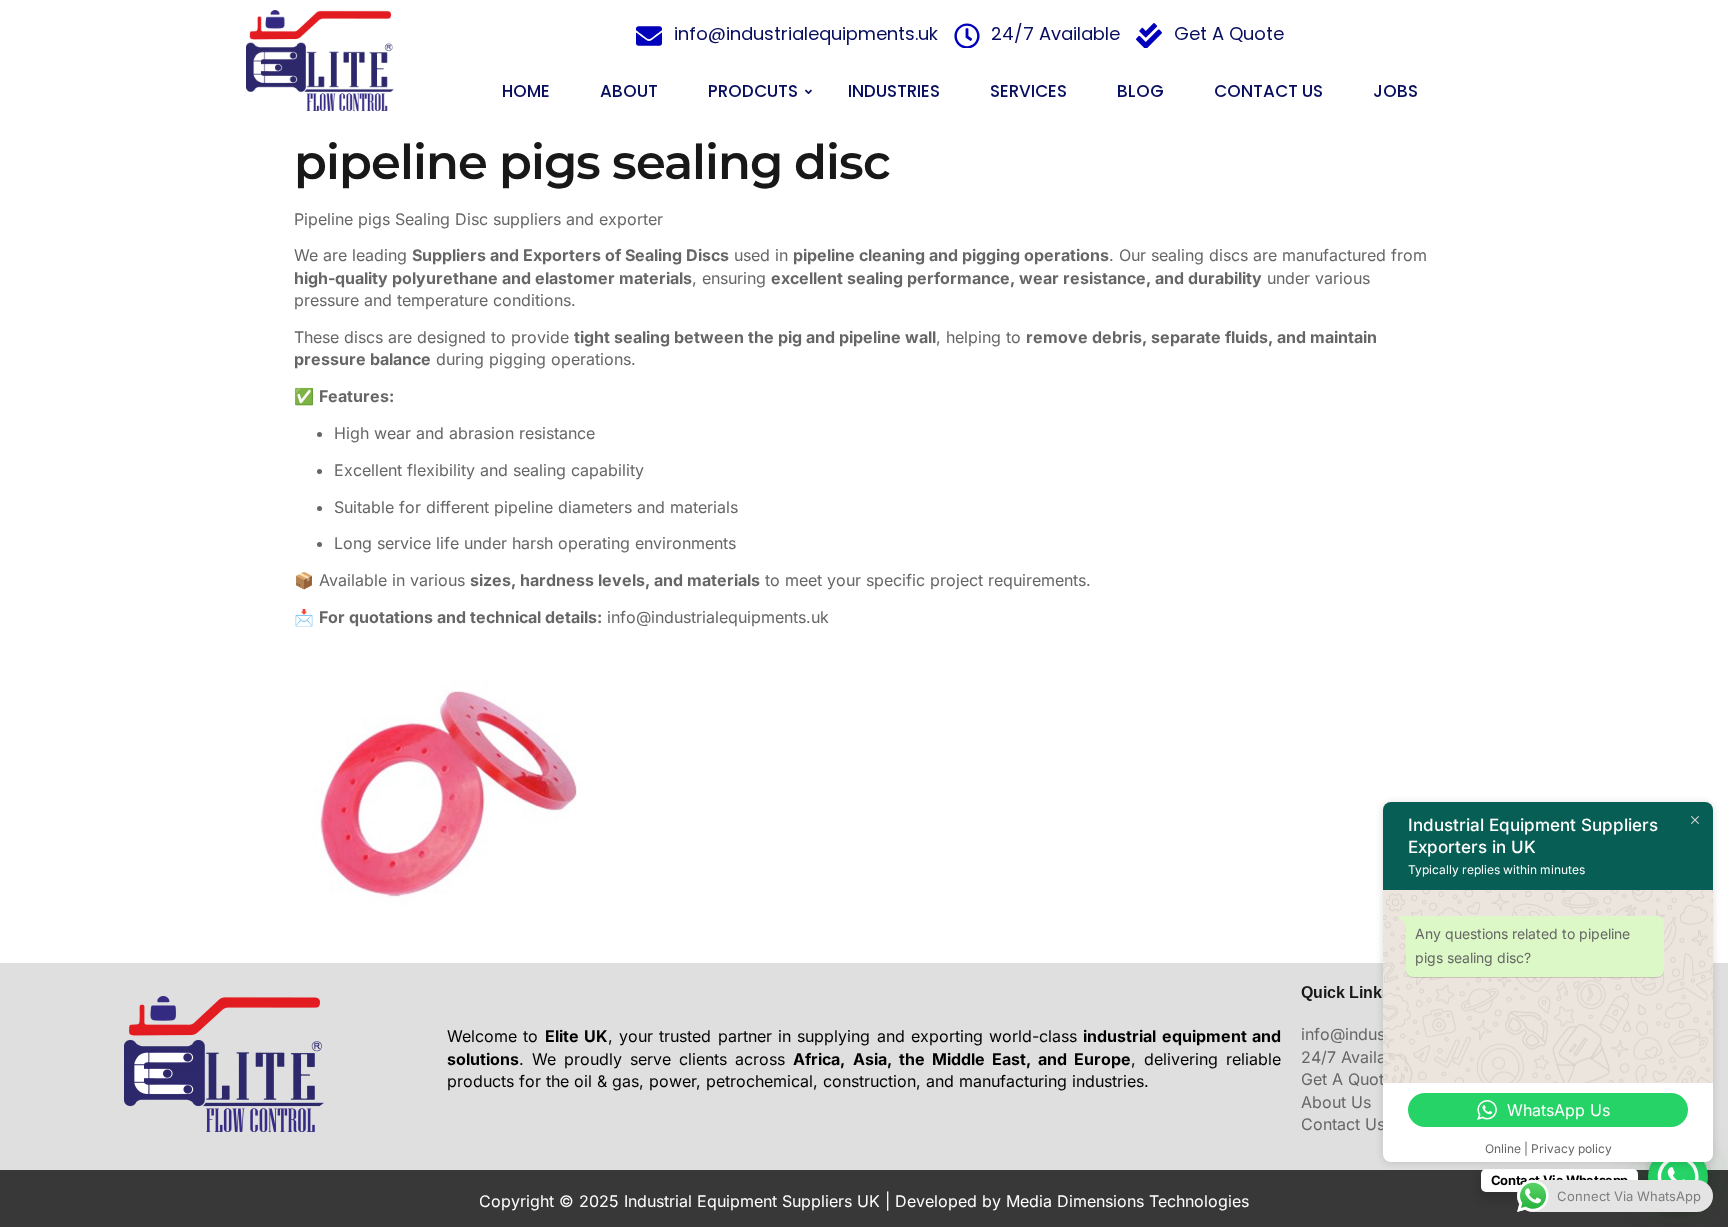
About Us (1336, 1102)
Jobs (1395, 91)
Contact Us (1268, 91)
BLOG (1140, 91)
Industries (894, 91)
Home (526, 91)
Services (1028, 91)
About (629, 91)
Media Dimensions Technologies (1127, 1201)
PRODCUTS (753, 91)
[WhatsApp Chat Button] (1678, 1177)
